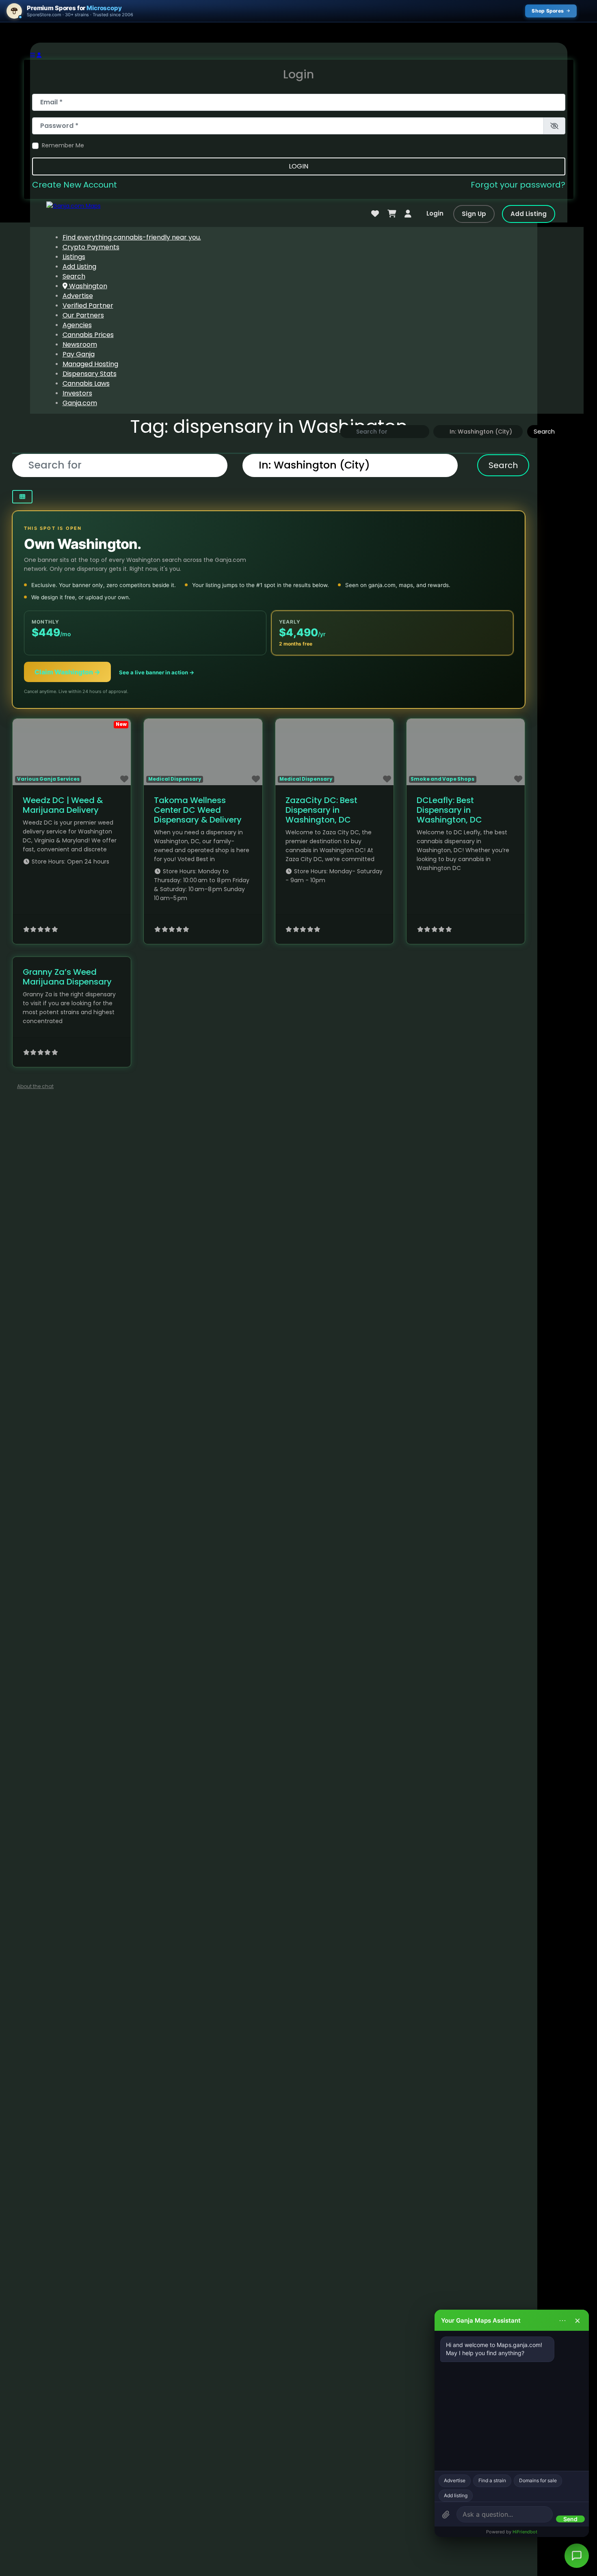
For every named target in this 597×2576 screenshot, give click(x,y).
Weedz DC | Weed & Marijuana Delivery (63, 805)
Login (298, 166)
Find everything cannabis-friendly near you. (132, 237)
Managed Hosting (90, 364)
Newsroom (80, 344)
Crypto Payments (91, 247)
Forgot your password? (518, 185)
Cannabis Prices (88, 335)
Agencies (77, 325)
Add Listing (529, 214)
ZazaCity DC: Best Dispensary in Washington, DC (321, 810)
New (121, 724)
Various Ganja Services (48, 779)
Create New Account (75, 185)
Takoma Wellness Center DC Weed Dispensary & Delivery (198, 810)
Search (74, 276)
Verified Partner (88, 306)
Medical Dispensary (175, 779)
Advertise (78, 296)
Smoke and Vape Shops (442, 779)
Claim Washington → (67, 672)
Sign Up (474, 214)
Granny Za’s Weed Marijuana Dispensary (67, 977)
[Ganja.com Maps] (74, 206)
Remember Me (63, 145)
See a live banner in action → (157, 672)
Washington (87, 286)
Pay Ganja (79, 354)
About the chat (35, 1086)
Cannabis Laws (86, 383)
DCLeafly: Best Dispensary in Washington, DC (449, 810)
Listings (74, 257)
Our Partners (83, 315)
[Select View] (22, 497)
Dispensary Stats (90, 374)
